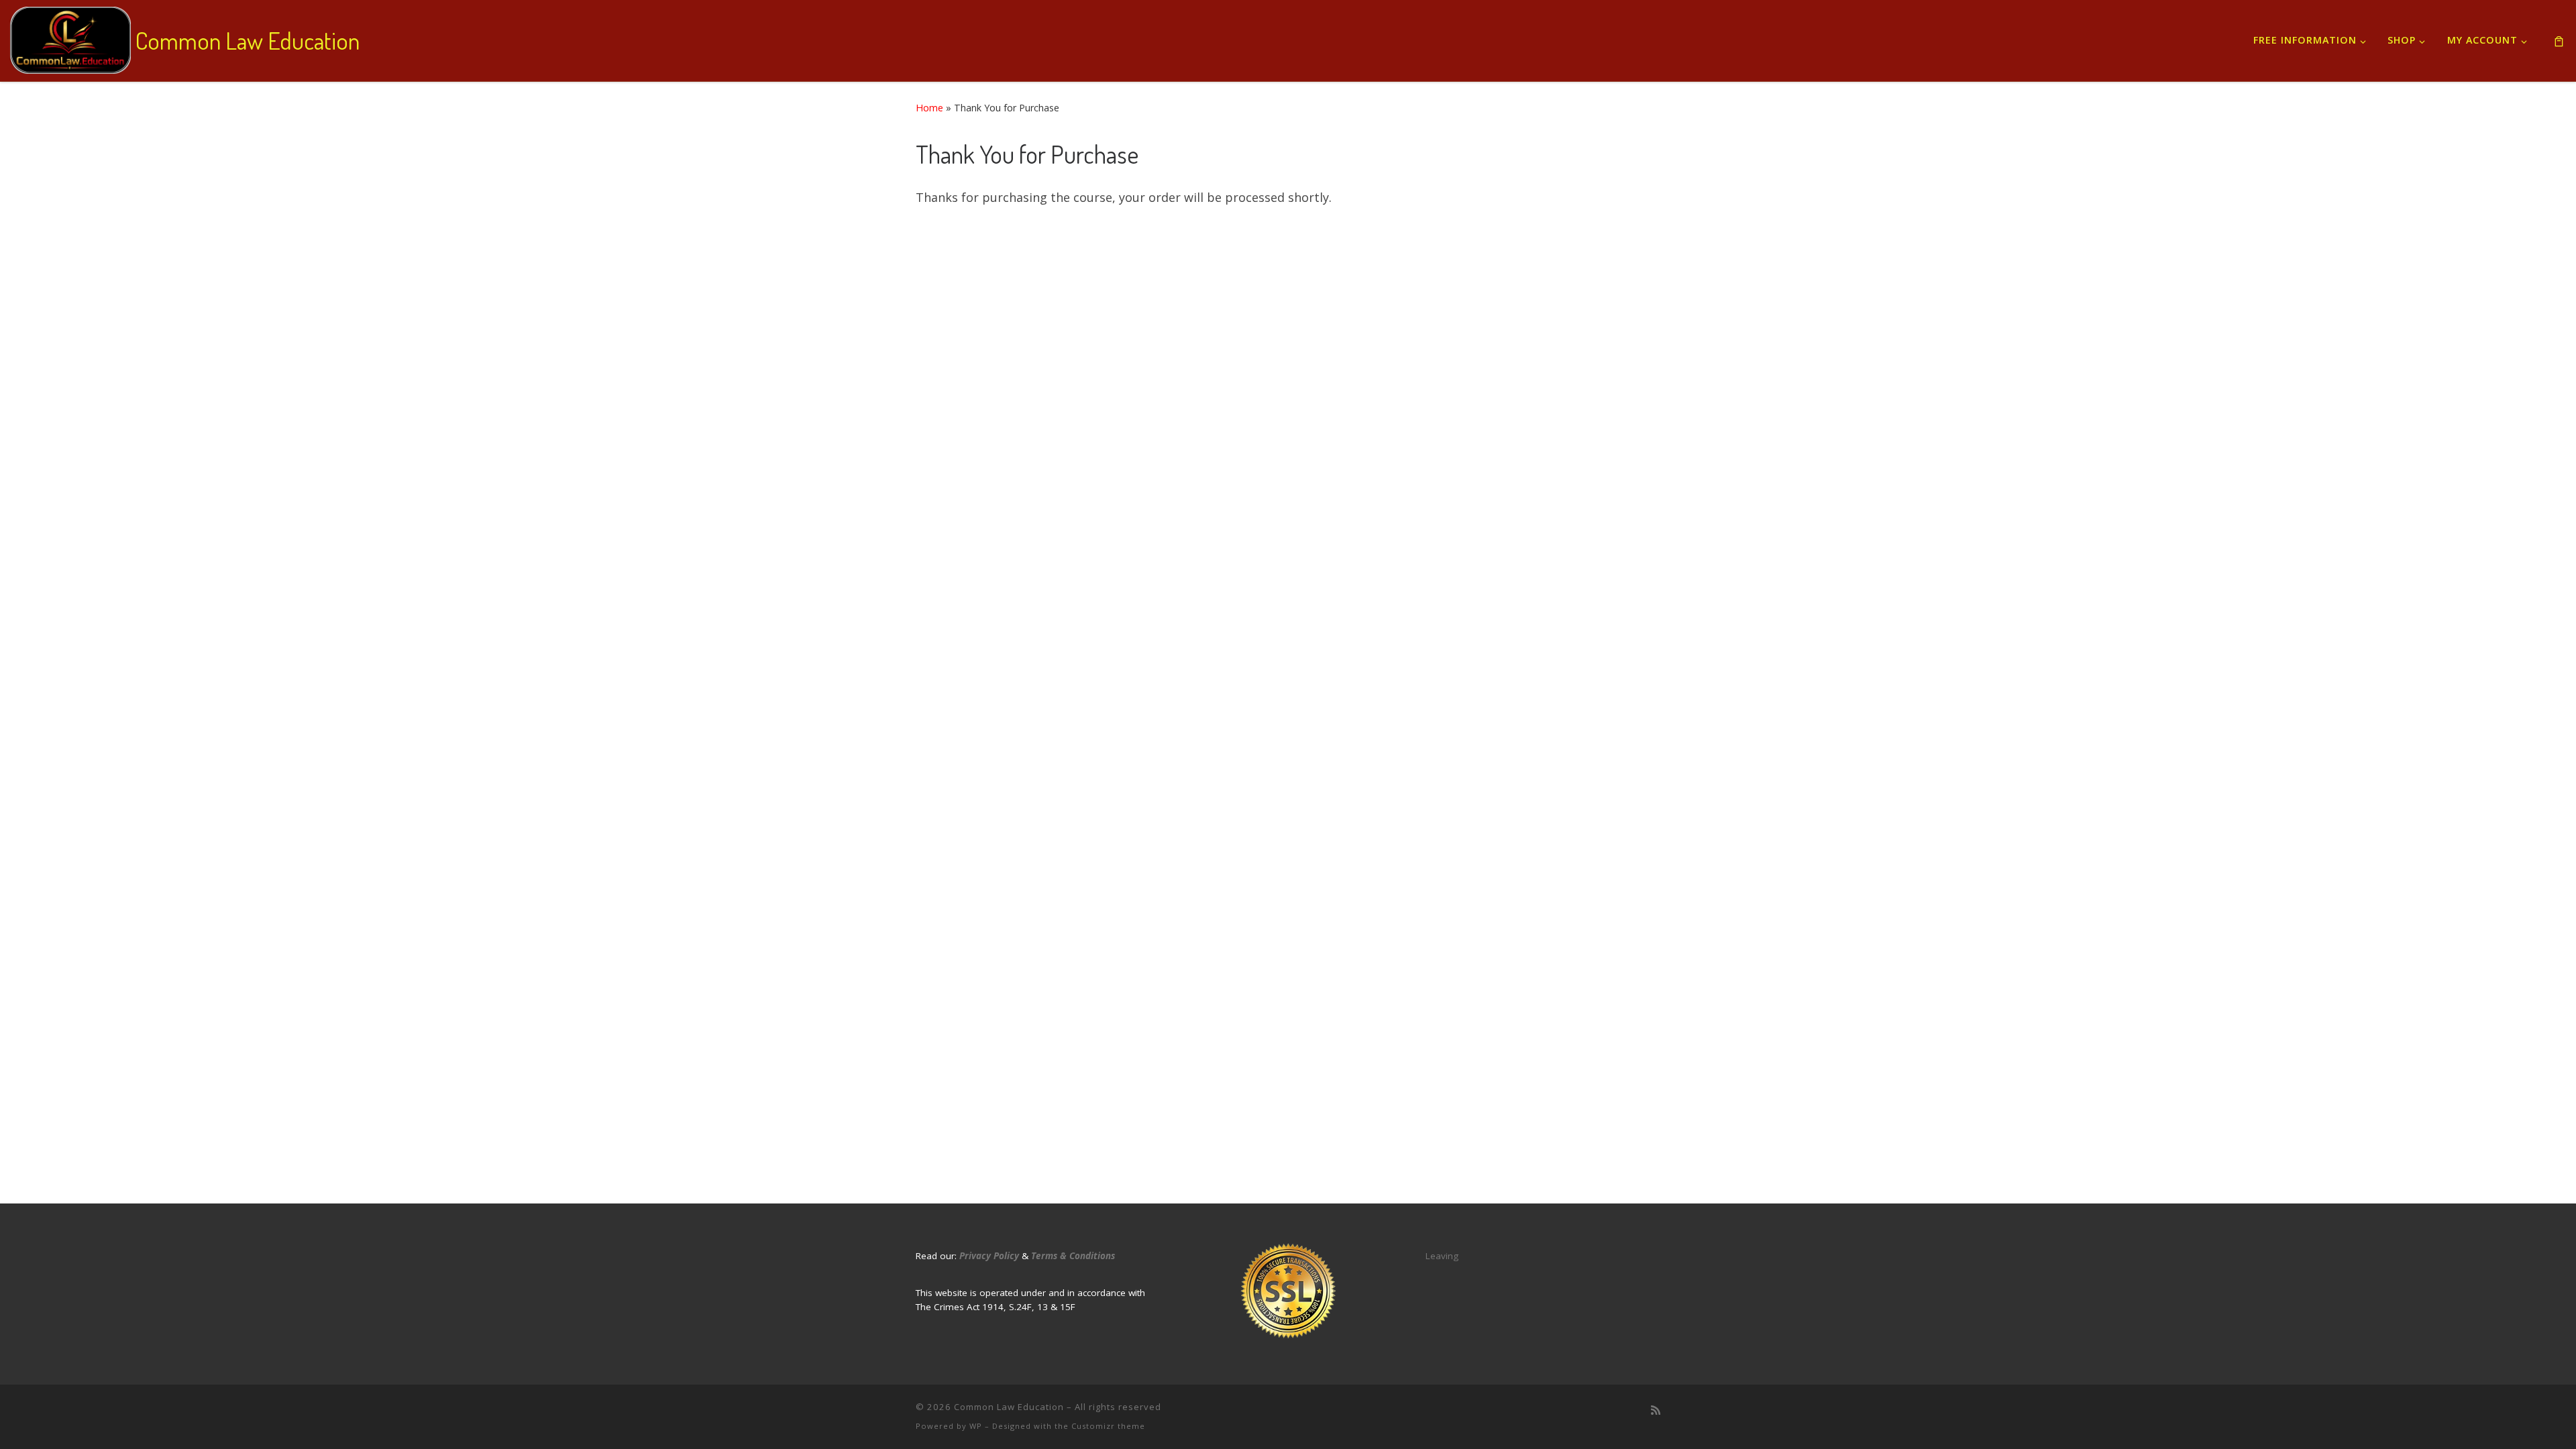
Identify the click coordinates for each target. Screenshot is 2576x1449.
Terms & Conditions (1073, 1256)
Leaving (1442, 1256)
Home (929, 108)
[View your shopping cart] (2559, 41)
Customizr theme (1108, 1426)
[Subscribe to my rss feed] (1656, 1410)
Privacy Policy (989, 1256)
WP (976, 1426)
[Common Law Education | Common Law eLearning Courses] (70, 37)
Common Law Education (1009, 1407)
